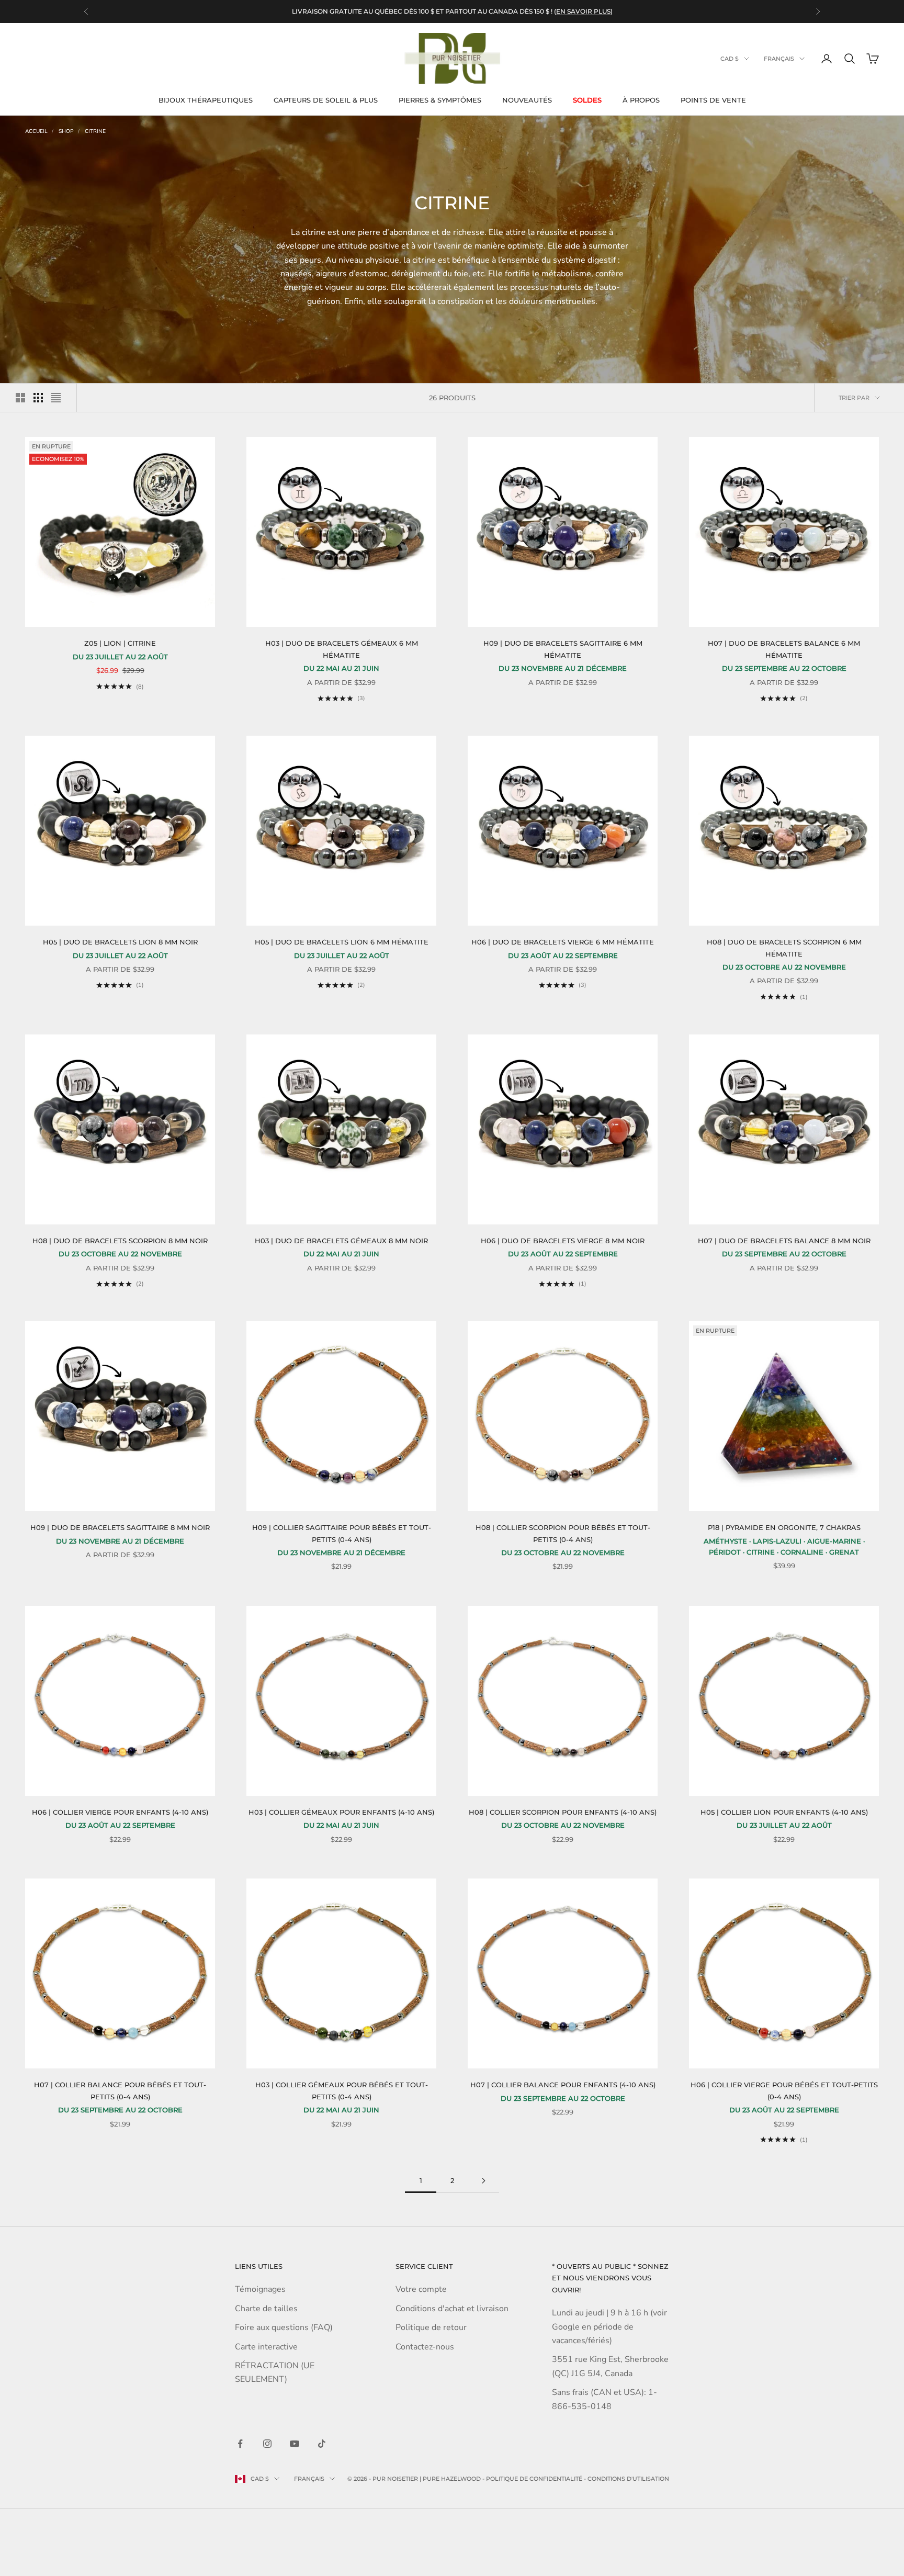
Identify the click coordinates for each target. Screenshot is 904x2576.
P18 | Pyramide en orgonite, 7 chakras (784, 1527)
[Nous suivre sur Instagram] (267, 2444)
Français (779, 59)
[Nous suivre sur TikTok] (322, 2444)
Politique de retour (431, 2327)
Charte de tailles (266, 2309)
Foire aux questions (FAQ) (284, 2327)
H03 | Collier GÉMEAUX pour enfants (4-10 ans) (341, 1812)
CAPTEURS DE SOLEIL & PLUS (326, 100)
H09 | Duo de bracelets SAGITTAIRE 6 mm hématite (563, 649)
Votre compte (421, 2289)
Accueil (36, 131)
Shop (66, 131)
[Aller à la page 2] (483, 2181)
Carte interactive (266, 2347)
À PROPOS (641, 100)
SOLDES (587, 100)
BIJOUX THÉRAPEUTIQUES (206, 100)
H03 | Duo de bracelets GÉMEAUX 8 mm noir (341, 1241)
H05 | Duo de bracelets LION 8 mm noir (120, 942)
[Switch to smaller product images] (38, 398)
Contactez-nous (425, 2347)
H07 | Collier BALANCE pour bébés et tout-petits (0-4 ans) (120, 2090)
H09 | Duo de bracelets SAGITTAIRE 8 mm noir (120, 1527)
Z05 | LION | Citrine (120, 643)
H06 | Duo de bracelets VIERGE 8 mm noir (563, 1241)
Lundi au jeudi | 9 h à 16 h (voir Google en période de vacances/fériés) (609, 2327)
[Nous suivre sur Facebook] (240, 2444)
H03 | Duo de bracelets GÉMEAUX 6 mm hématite (342, 649)
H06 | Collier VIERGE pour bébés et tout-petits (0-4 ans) (784, 2090)
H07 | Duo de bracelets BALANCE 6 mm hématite (784, 649)
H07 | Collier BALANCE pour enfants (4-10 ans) (563, 2085)
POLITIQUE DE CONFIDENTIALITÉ (534, 2479)
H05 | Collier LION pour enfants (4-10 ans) (784, 1812)
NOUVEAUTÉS (527, 100)
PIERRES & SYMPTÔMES (440, 100)
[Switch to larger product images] (20, 398)
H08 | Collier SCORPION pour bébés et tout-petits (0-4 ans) (563, 1533)
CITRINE (95, 131)
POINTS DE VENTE (713, 100)
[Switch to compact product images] (56, 398)
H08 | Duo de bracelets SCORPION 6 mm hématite (784, 948)
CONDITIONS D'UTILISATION (628, 2479)
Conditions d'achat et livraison (452, 2309)
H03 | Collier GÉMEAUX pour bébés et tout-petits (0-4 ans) (342, 2090)
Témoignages (260, 2289)
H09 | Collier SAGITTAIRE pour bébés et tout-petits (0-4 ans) (342, 1533)
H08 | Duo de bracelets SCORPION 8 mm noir (120, 1241)
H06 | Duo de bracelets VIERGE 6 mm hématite (563, 942)
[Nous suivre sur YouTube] (295, 2444)
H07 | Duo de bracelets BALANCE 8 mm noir (784, 1241)
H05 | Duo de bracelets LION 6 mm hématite (342, 942)
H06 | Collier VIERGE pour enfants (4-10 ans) (120, 1812)
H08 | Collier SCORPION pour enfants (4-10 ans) (563, 1812)
